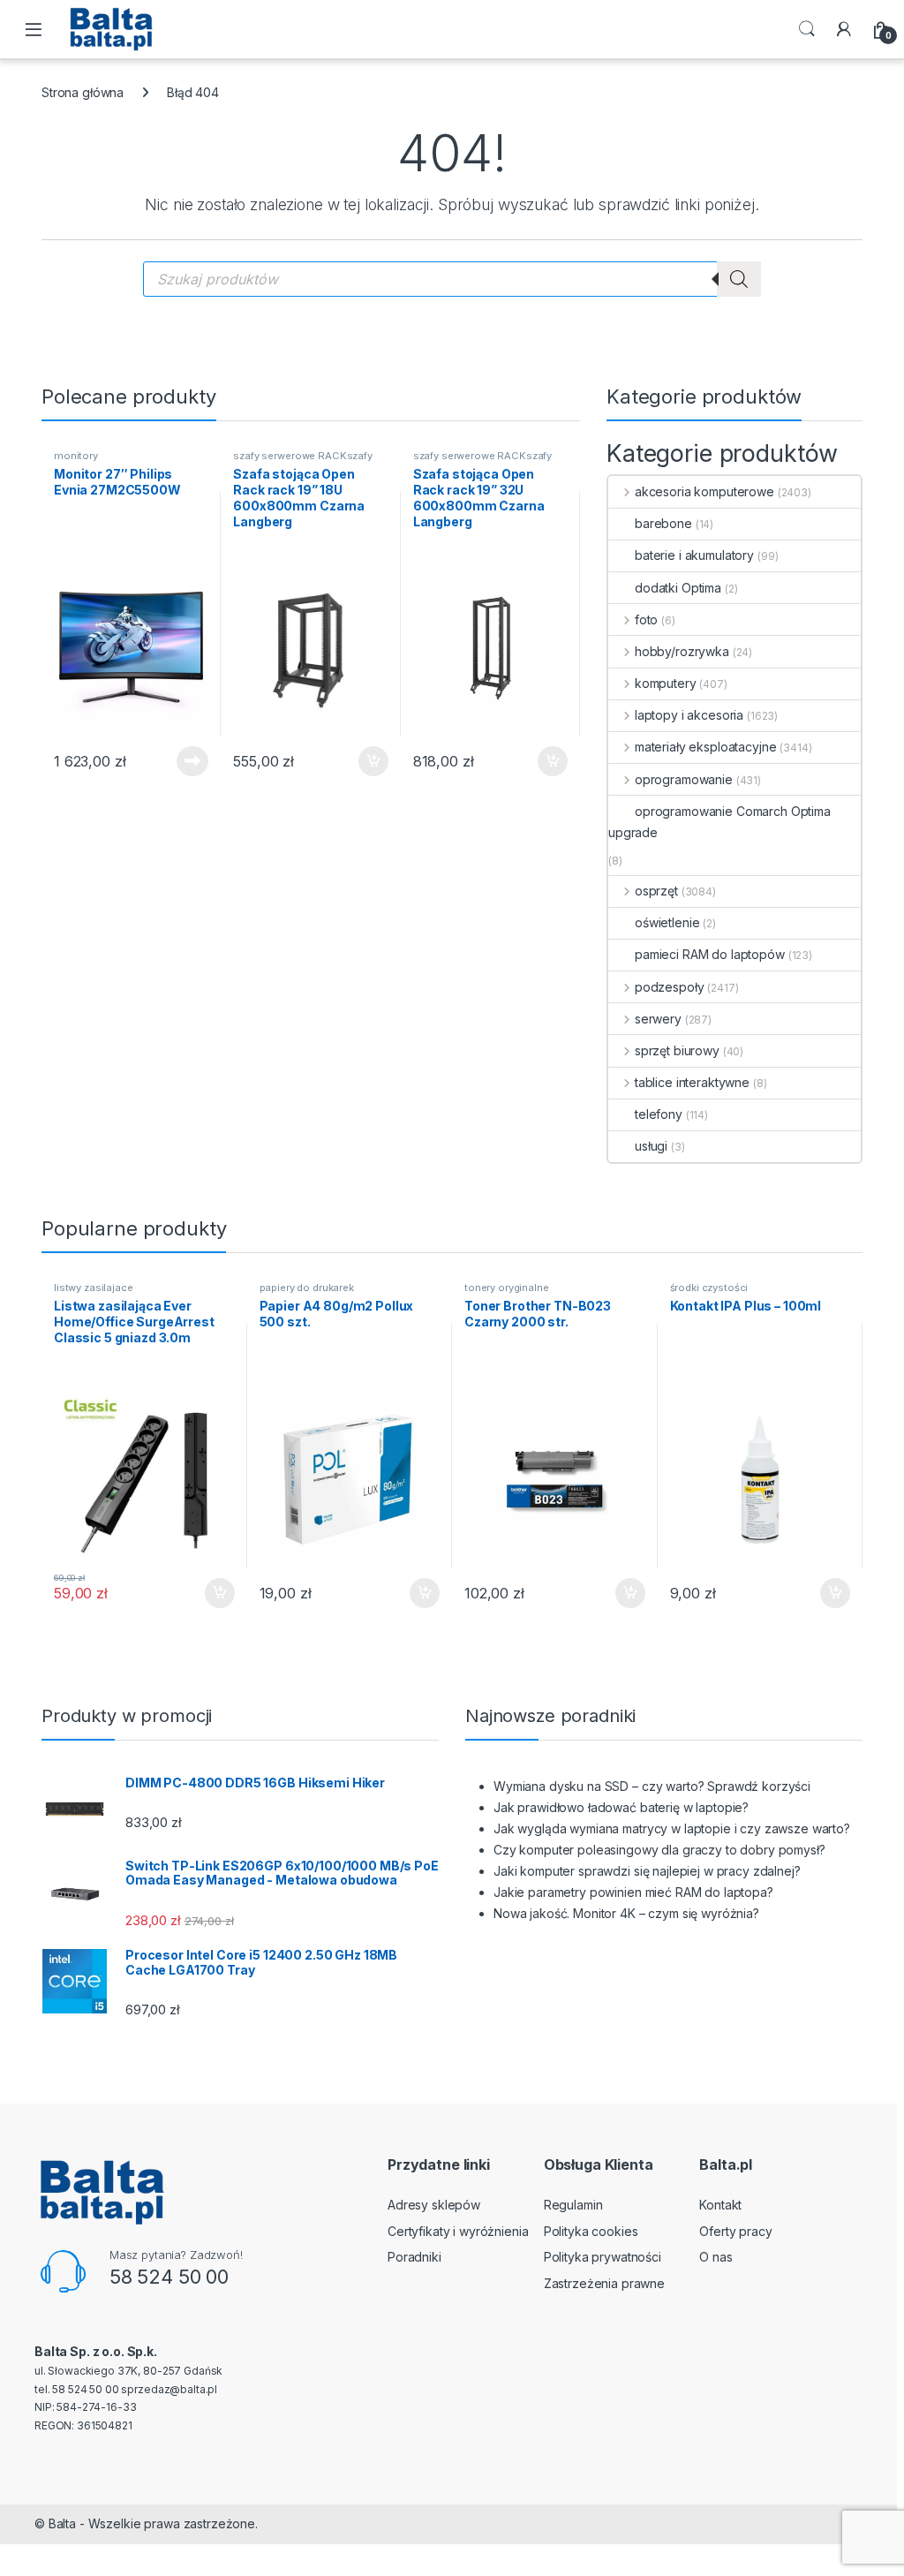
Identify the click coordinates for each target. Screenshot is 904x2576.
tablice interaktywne (692, 1082)
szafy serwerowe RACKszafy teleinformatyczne (303, 461)
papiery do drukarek (307, 1288)
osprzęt (656, 891)
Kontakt (720, 2205)
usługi (651, 1146)
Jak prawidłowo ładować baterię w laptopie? (621, 1807)
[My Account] (844, 29)
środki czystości (709, 1288)
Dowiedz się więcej (183, 761)
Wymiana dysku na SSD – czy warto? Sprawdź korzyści (652, 1786)
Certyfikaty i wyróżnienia (458, 2231)
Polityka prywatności (603, 2257)
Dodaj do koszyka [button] (364, 761)
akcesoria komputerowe (704, 491)
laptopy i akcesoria (689, 715)
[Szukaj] (739, 279)
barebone (663, 523)
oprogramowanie (684, 779)
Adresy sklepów (434, 2205)
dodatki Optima (678, 588)
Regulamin (573, 2205)
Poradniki (414, 2257)
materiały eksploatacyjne (705, 747)
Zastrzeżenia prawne (604, 2283)
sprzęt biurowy (677, 1050)
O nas (716, 2257)
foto (646, 619)
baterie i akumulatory (694, 555)
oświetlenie (667, 922)
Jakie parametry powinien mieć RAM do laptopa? (633, 1892)
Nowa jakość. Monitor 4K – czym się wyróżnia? (626, 1913)
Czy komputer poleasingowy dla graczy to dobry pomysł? (659, 1850)
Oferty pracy (735, 2231)
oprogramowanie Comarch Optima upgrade (719, 822)
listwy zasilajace (94, 1288)
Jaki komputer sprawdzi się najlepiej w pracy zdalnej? (647, 1871)
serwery (658, 1019)
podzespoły (669, 987)
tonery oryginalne (507, 1288)
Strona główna (83, 92)
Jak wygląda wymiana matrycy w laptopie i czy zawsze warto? (672, 1828)
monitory (76, 456)
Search (807, 29)
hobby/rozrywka (682, 651)
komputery (666, 683)
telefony (659, 1114)
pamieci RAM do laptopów (710, 954)
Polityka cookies (591, 2231)
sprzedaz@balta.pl (169, 2389)
